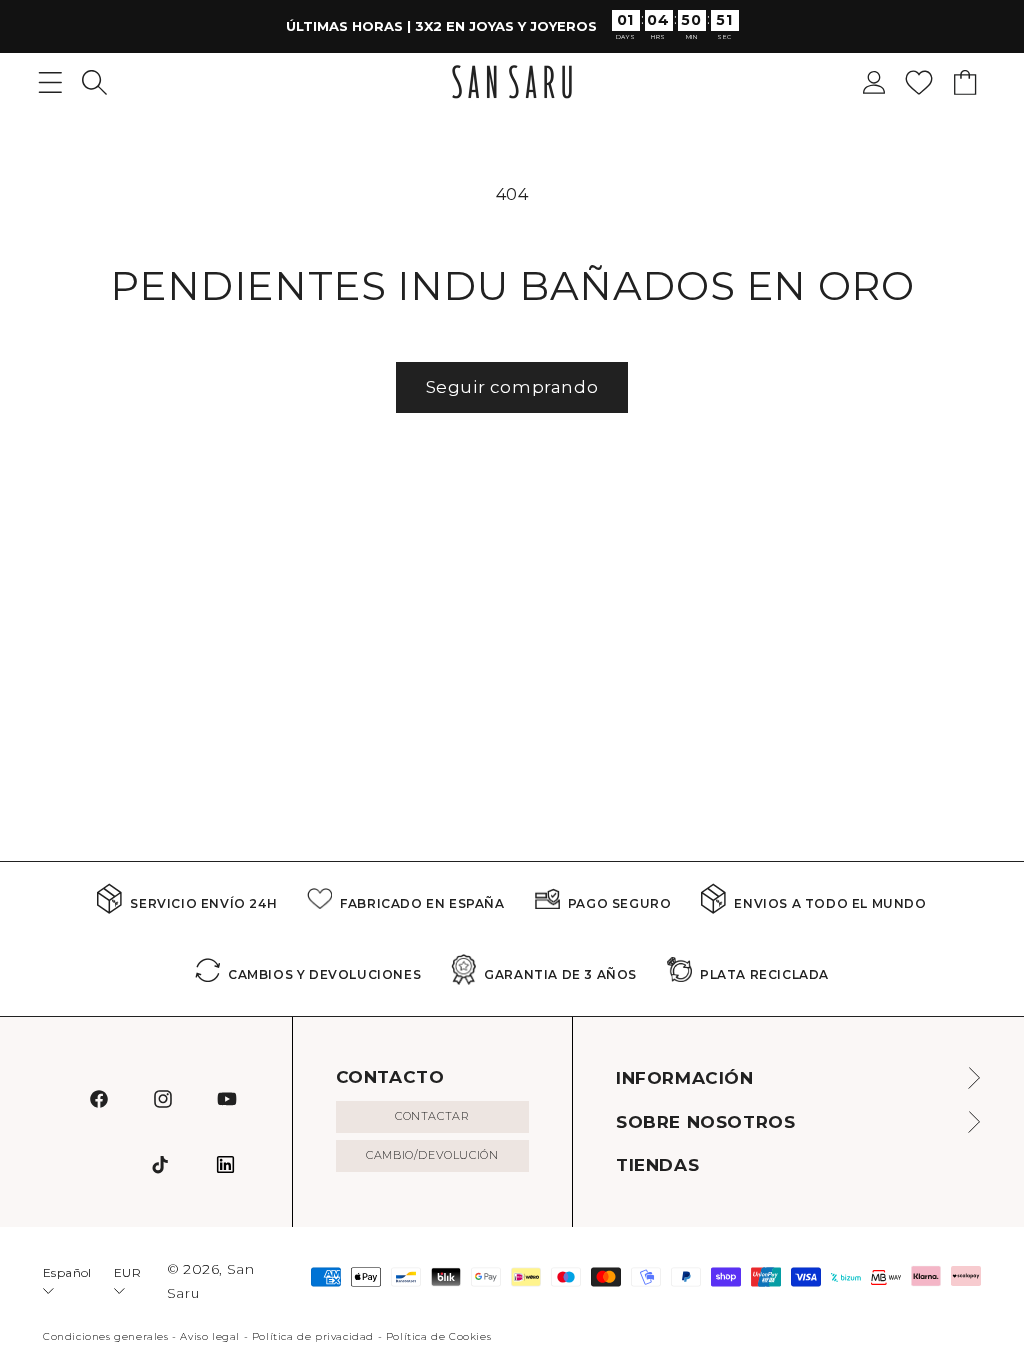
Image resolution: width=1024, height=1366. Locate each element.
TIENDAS (657, 1165)
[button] (94, 82)
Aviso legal (210, 1336)
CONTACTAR (432, 1116)
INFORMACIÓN (685, 1078)
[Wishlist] (919, 82)
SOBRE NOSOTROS (705, 1122)
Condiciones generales (106, 1336)
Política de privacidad (313, 1336)
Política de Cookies (438, 1336)
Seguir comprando (512, 387)
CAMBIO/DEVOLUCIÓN (432, 1155)
